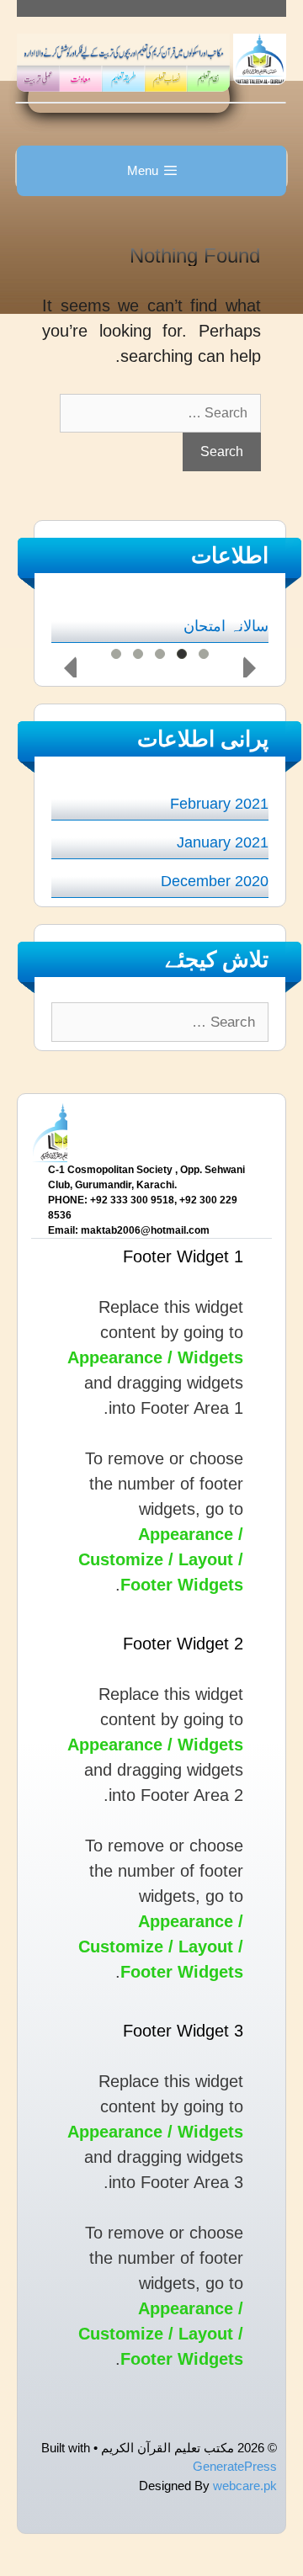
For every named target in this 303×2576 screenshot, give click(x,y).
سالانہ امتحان (226, 626)
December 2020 (215, 881)
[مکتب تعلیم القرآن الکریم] (260, 58)
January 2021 (223, 842)
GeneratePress (235, 2466)
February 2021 (219, 804)
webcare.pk (245, 2486)
